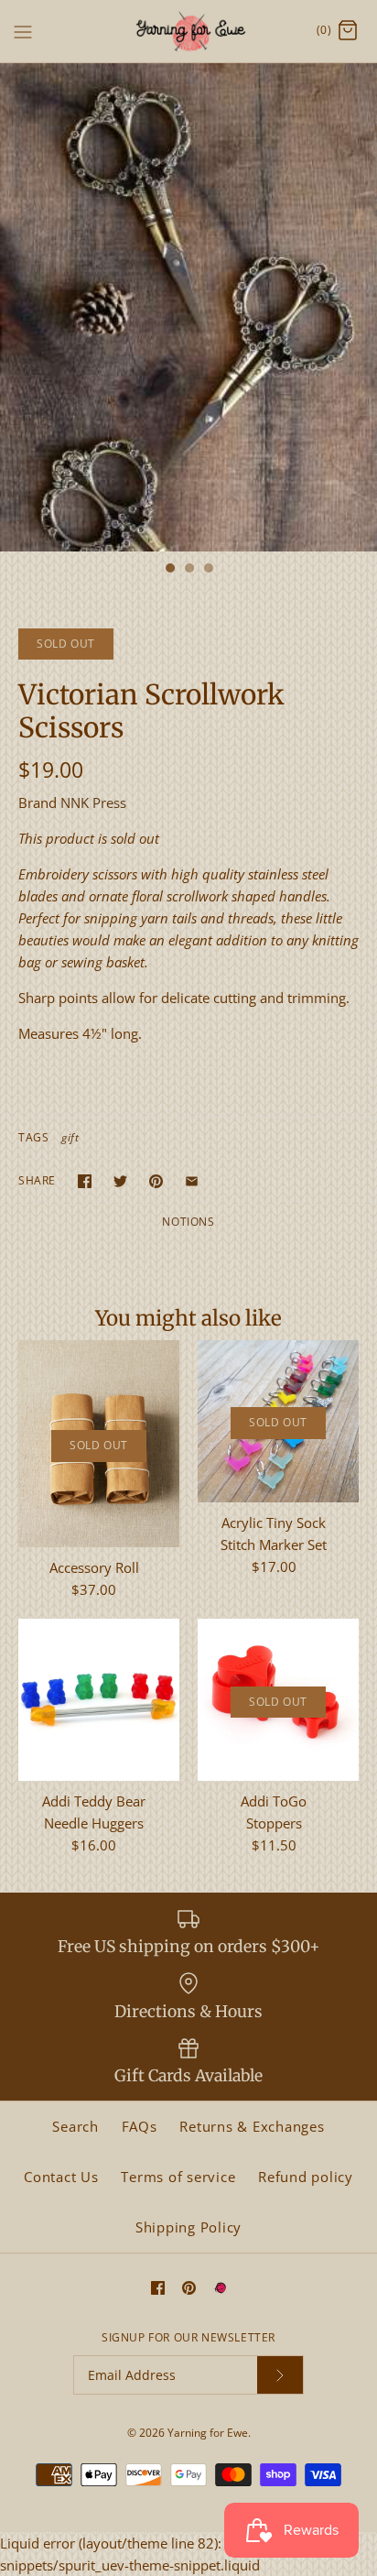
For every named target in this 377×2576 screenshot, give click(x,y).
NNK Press (93, 802)
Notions (188, 1222)
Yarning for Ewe (208, 2433)
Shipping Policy (188, 2227)
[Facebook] (158, 2288)
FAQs (140, 2126)
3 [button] (208, 570)
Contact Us (61, 2177)
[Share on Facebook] (85, 1181)
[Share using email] (192, 1181)
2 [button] (188, 570)
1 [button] (169, 570)
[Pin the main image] (156, 1181)
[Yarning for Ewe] (189, 31)
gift (70, 1137)
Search (75, 2126)
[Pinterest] (189, 2288)
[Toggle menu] (23, 30)
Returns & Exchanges (252, 2126)
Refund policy (306, 2177)
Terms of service (178, 2177)
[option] (188, 307)
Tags (33, 1137)
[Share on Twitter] (120, 1181)
